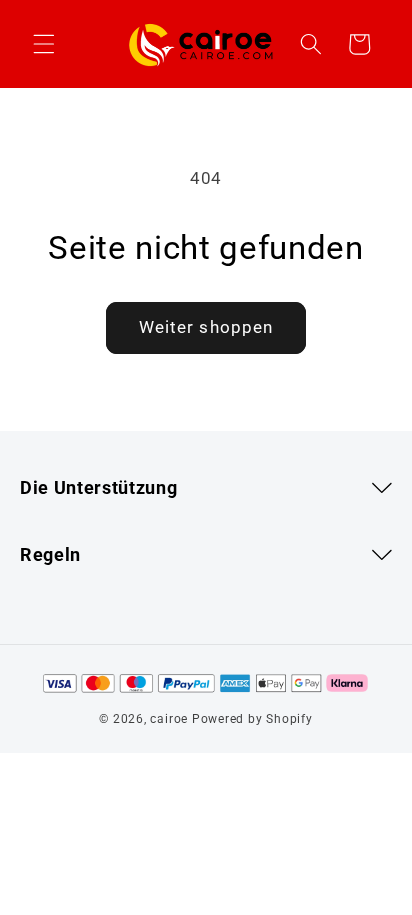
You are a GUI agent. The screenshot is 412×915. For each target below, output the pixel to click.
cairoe (169, 719)
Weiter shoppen (206, 327)
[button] (44, 44)
